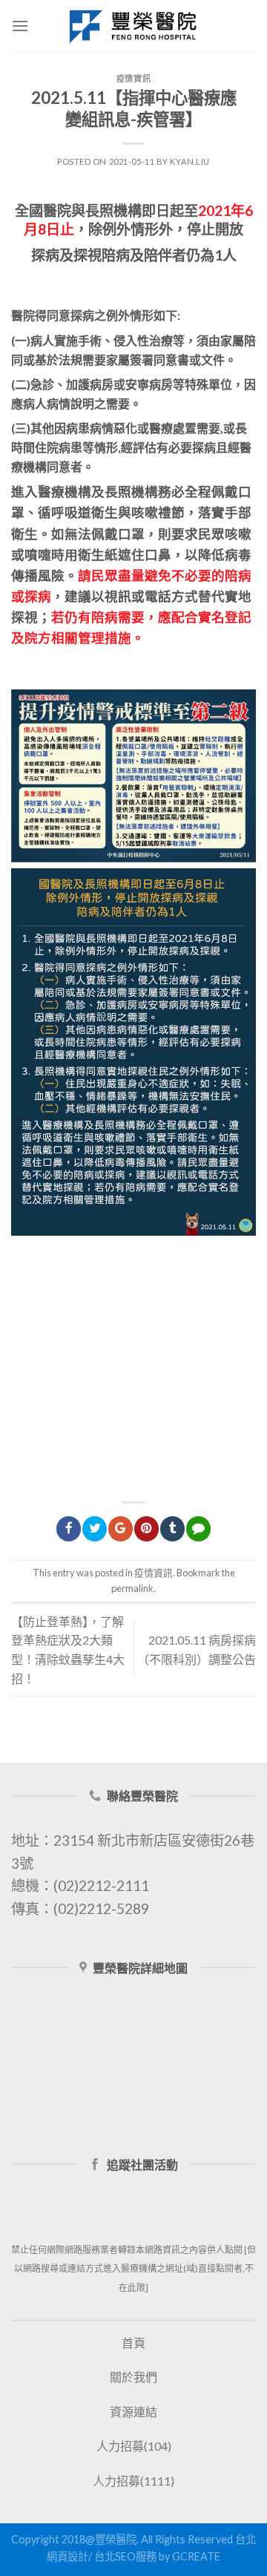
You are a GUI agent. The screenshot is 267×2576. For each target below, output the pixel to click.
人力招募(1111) (133, 2481)
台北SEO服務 (125, 2556)
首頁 (133, 2343)
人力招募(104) (134, 2446)
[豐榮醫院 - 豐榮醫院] (133, 26)
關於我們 (133, 2377)
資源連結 (133, 2412)
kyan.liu (189, 161)
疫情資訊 (133, 78)
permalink (132, 1588)
